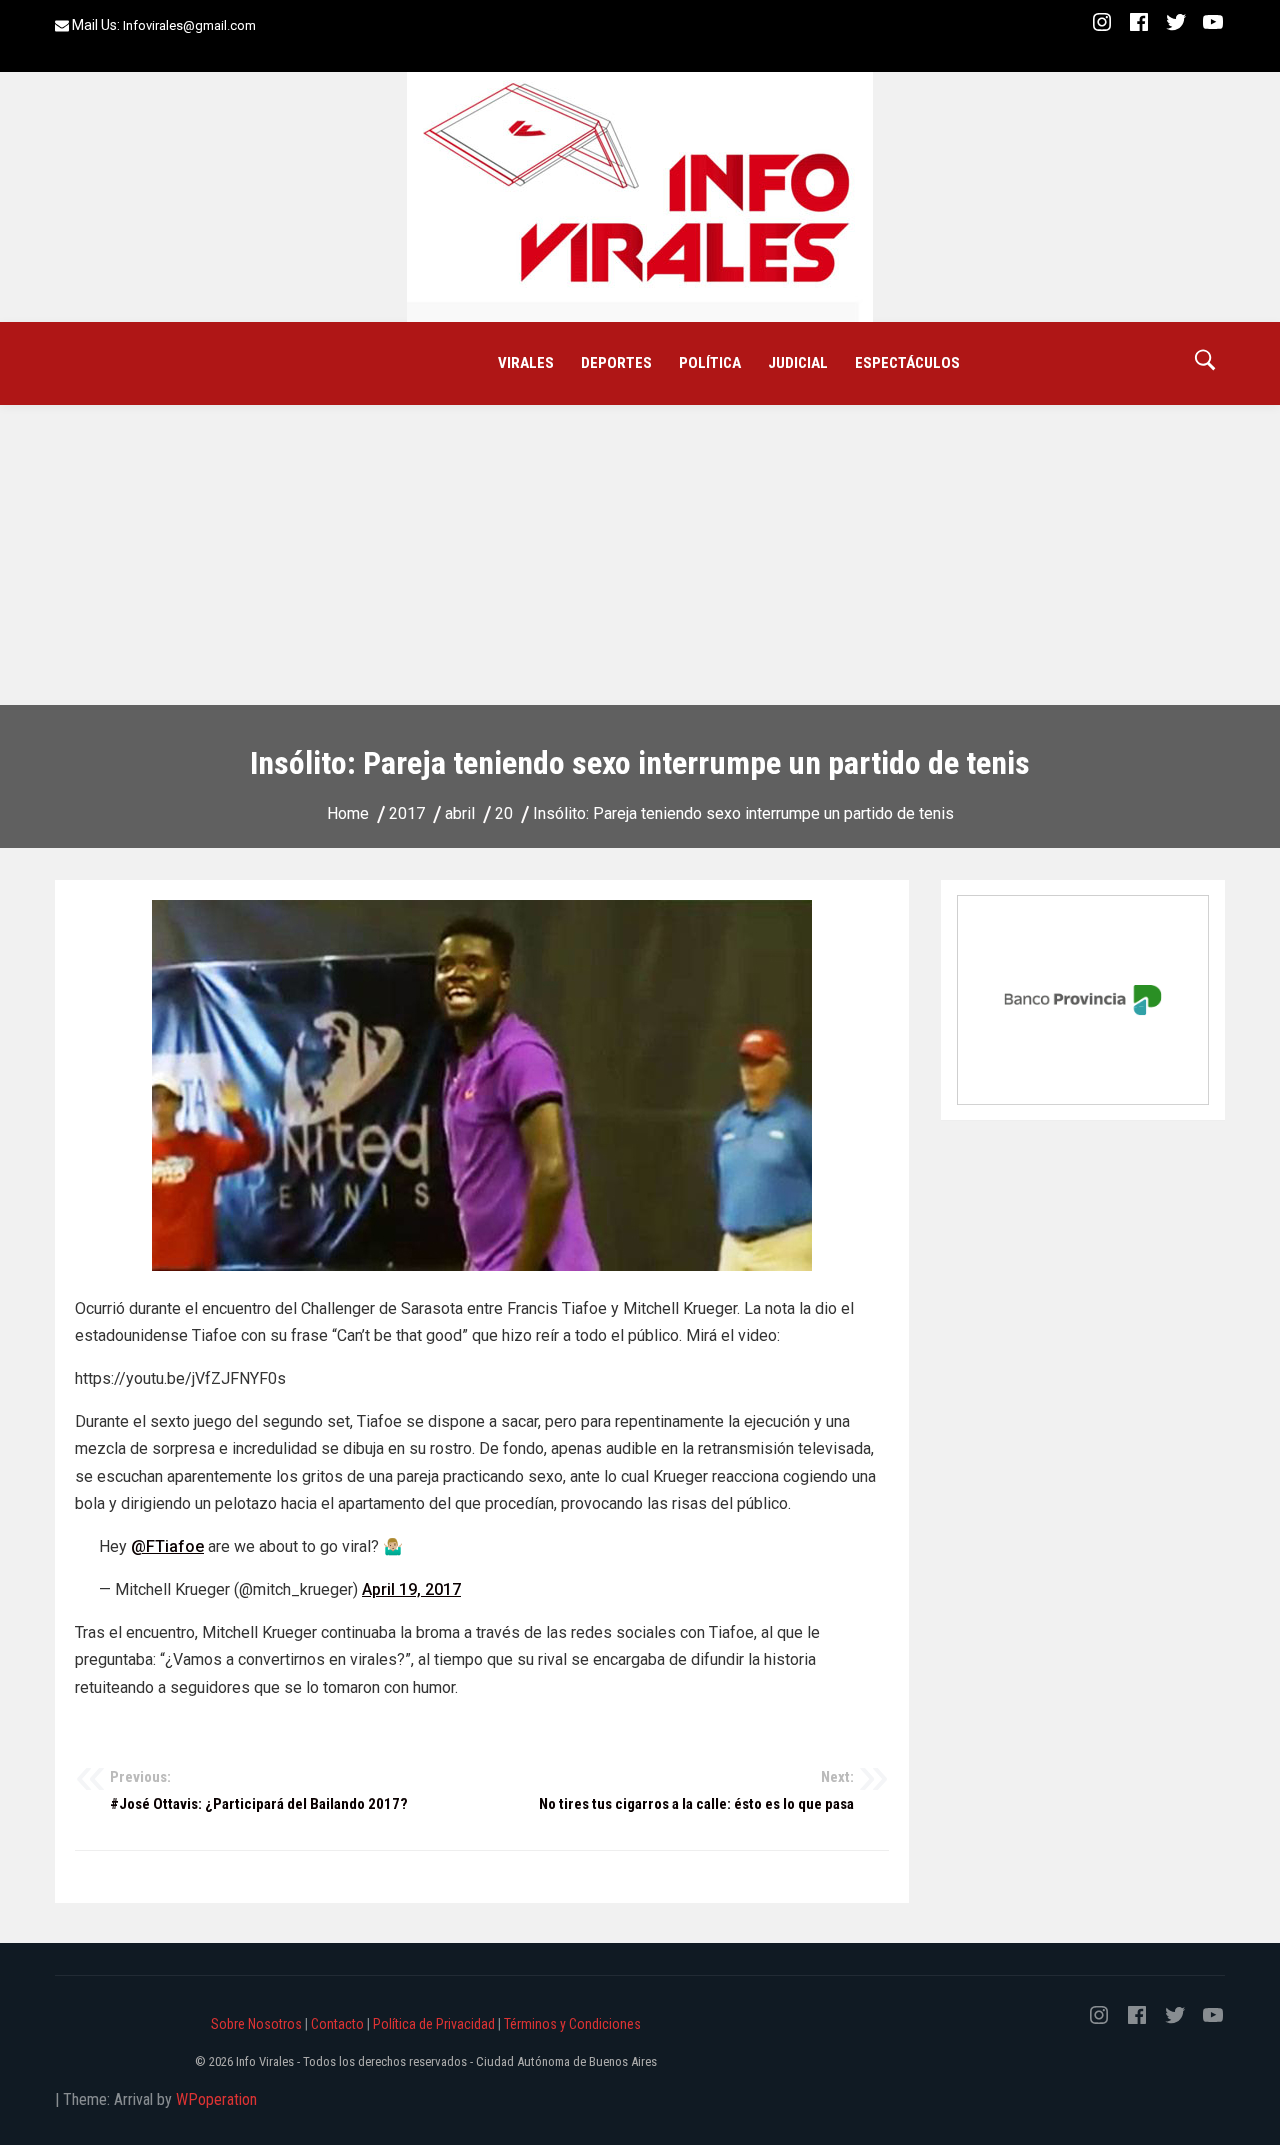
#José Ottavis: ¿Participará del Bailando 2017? (259, 1791)
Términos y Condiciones (572, 2024)
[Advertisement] (640, 555)
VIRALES (526, 363)
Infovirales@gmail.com (189, 25)
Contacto (337, 2024)
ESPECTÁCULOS (907, 363)
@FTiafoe (167, 1546)
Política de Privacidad (434, 2024)
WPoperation (216, 2099)
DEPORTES (616, 363)
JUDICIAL (798, 363)
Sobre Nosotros (256, 2024)
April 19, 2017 (411, 1589)
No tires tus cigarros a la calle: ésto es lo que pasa (696, 1791)
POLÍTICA (710, 363)
